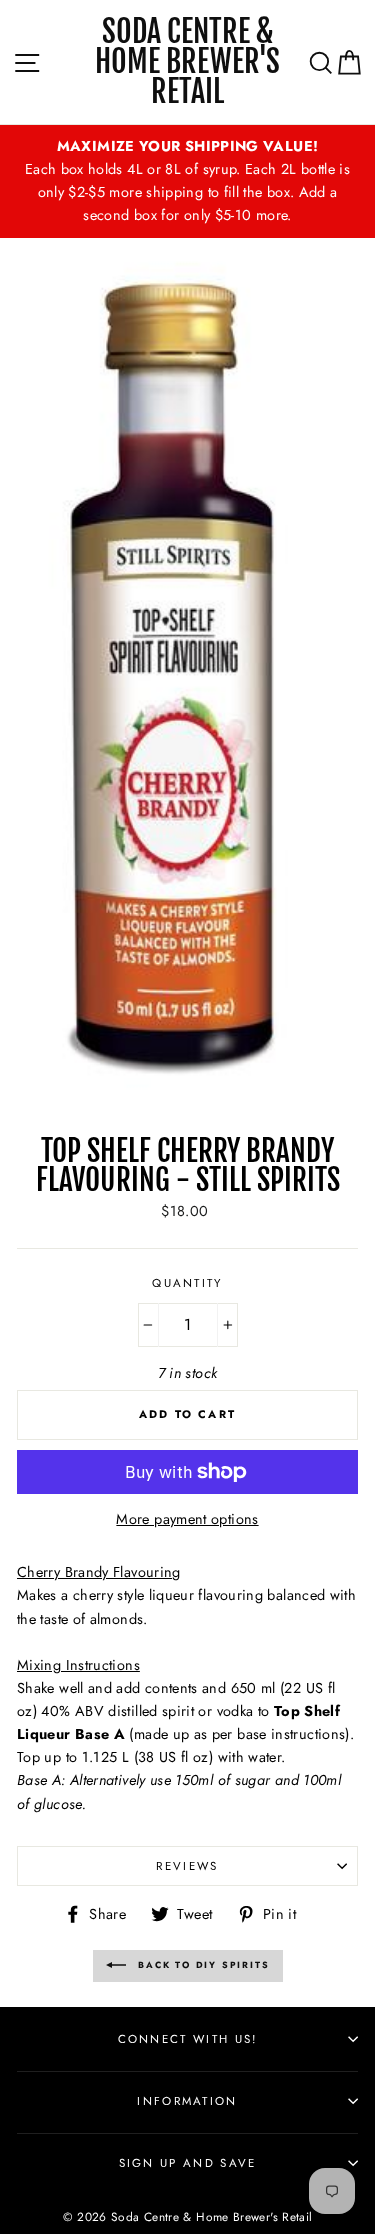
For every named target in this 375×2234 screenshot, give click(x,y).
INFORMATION (187, 2101)
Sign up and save (188, 2163)
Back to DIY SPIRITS (202, 1964)
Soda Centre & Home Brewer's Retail (187, 62)
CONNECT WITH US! (188, 2039)
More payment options (187, 1519)
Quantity (187, 1283)
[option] (187, 181)
